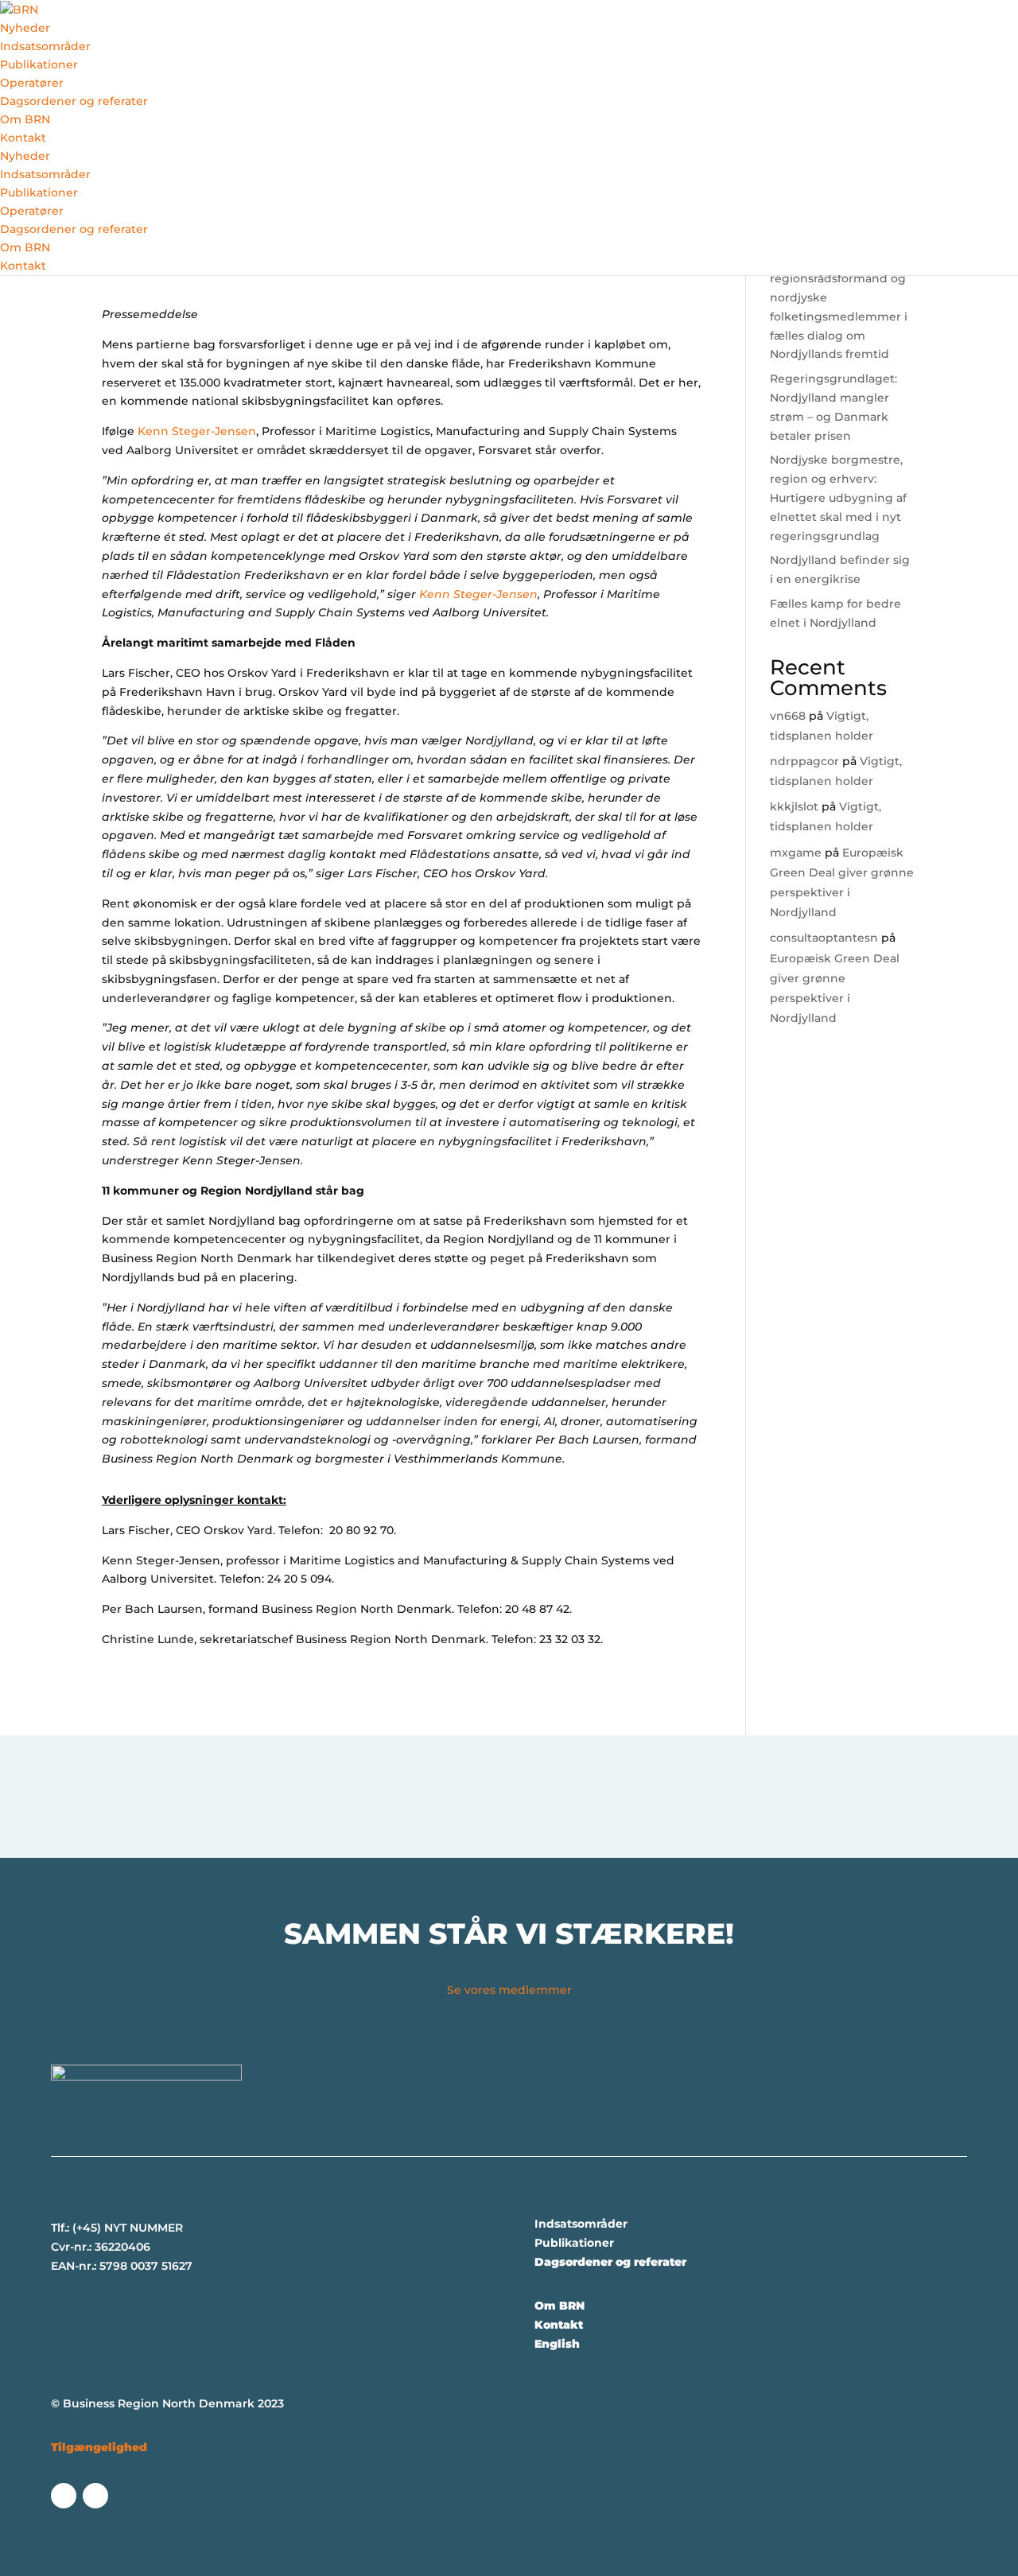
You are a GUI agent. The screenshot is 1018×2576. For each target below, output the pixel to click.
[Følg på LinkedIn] (95, 2496)
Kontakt (23, 138)
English (557, 2344)
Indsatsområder (45, 46)
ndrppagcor (804, 761)
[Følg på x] (64, 2496)
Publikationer (39, 64)
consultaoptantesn (824, 938)
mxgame (796, 853)
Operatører (32, 83)
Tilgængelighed (99, 2447)
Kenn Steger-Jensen (197, 431)
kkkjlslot (794, 806)
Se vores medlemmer (509, 1990)
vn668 (788, 716)
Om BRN (25, 119)
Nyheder (25, 28)
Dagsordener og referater (74, 101)
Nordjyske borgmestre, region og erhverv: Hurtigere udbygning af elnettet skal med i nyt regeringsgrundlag (838, 497)
